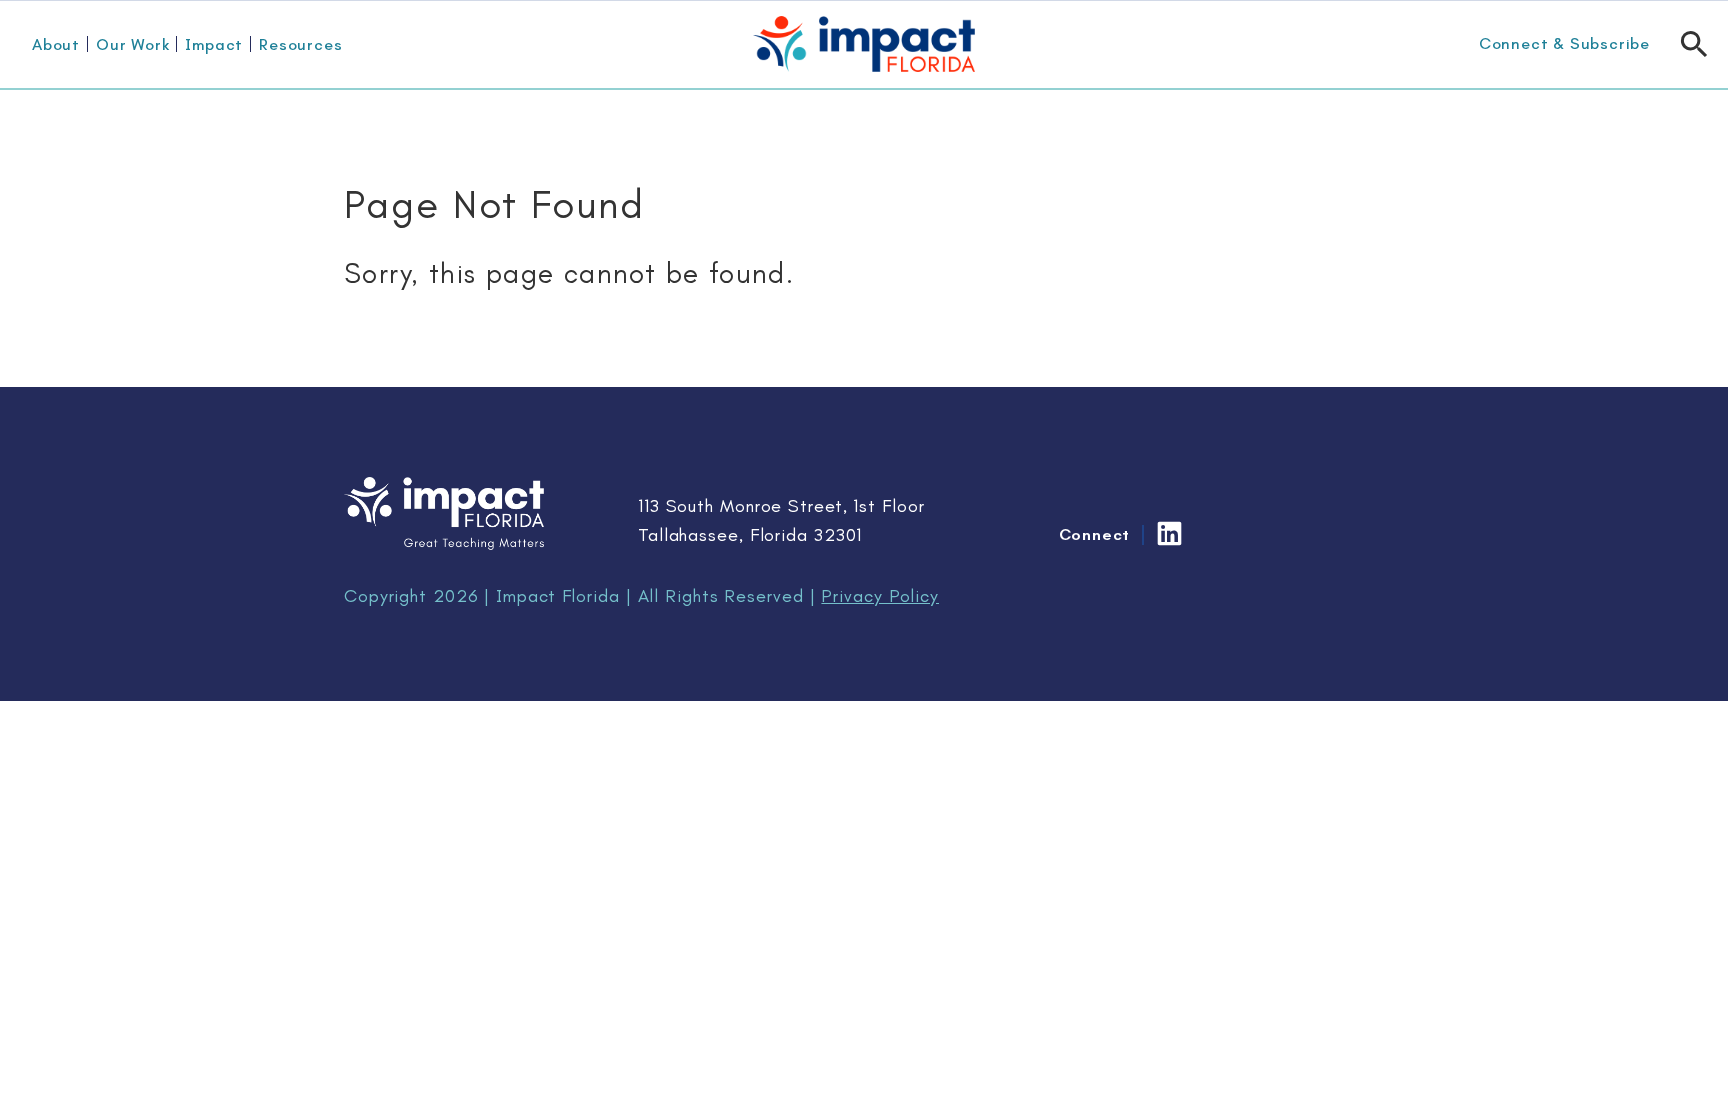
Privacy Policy (880, 596)
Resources (300, 44)
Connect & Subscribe (1564, 43)
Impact (214, 44)
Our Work (132, 44)
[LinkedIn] (1169, 533)
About (56, 44)
